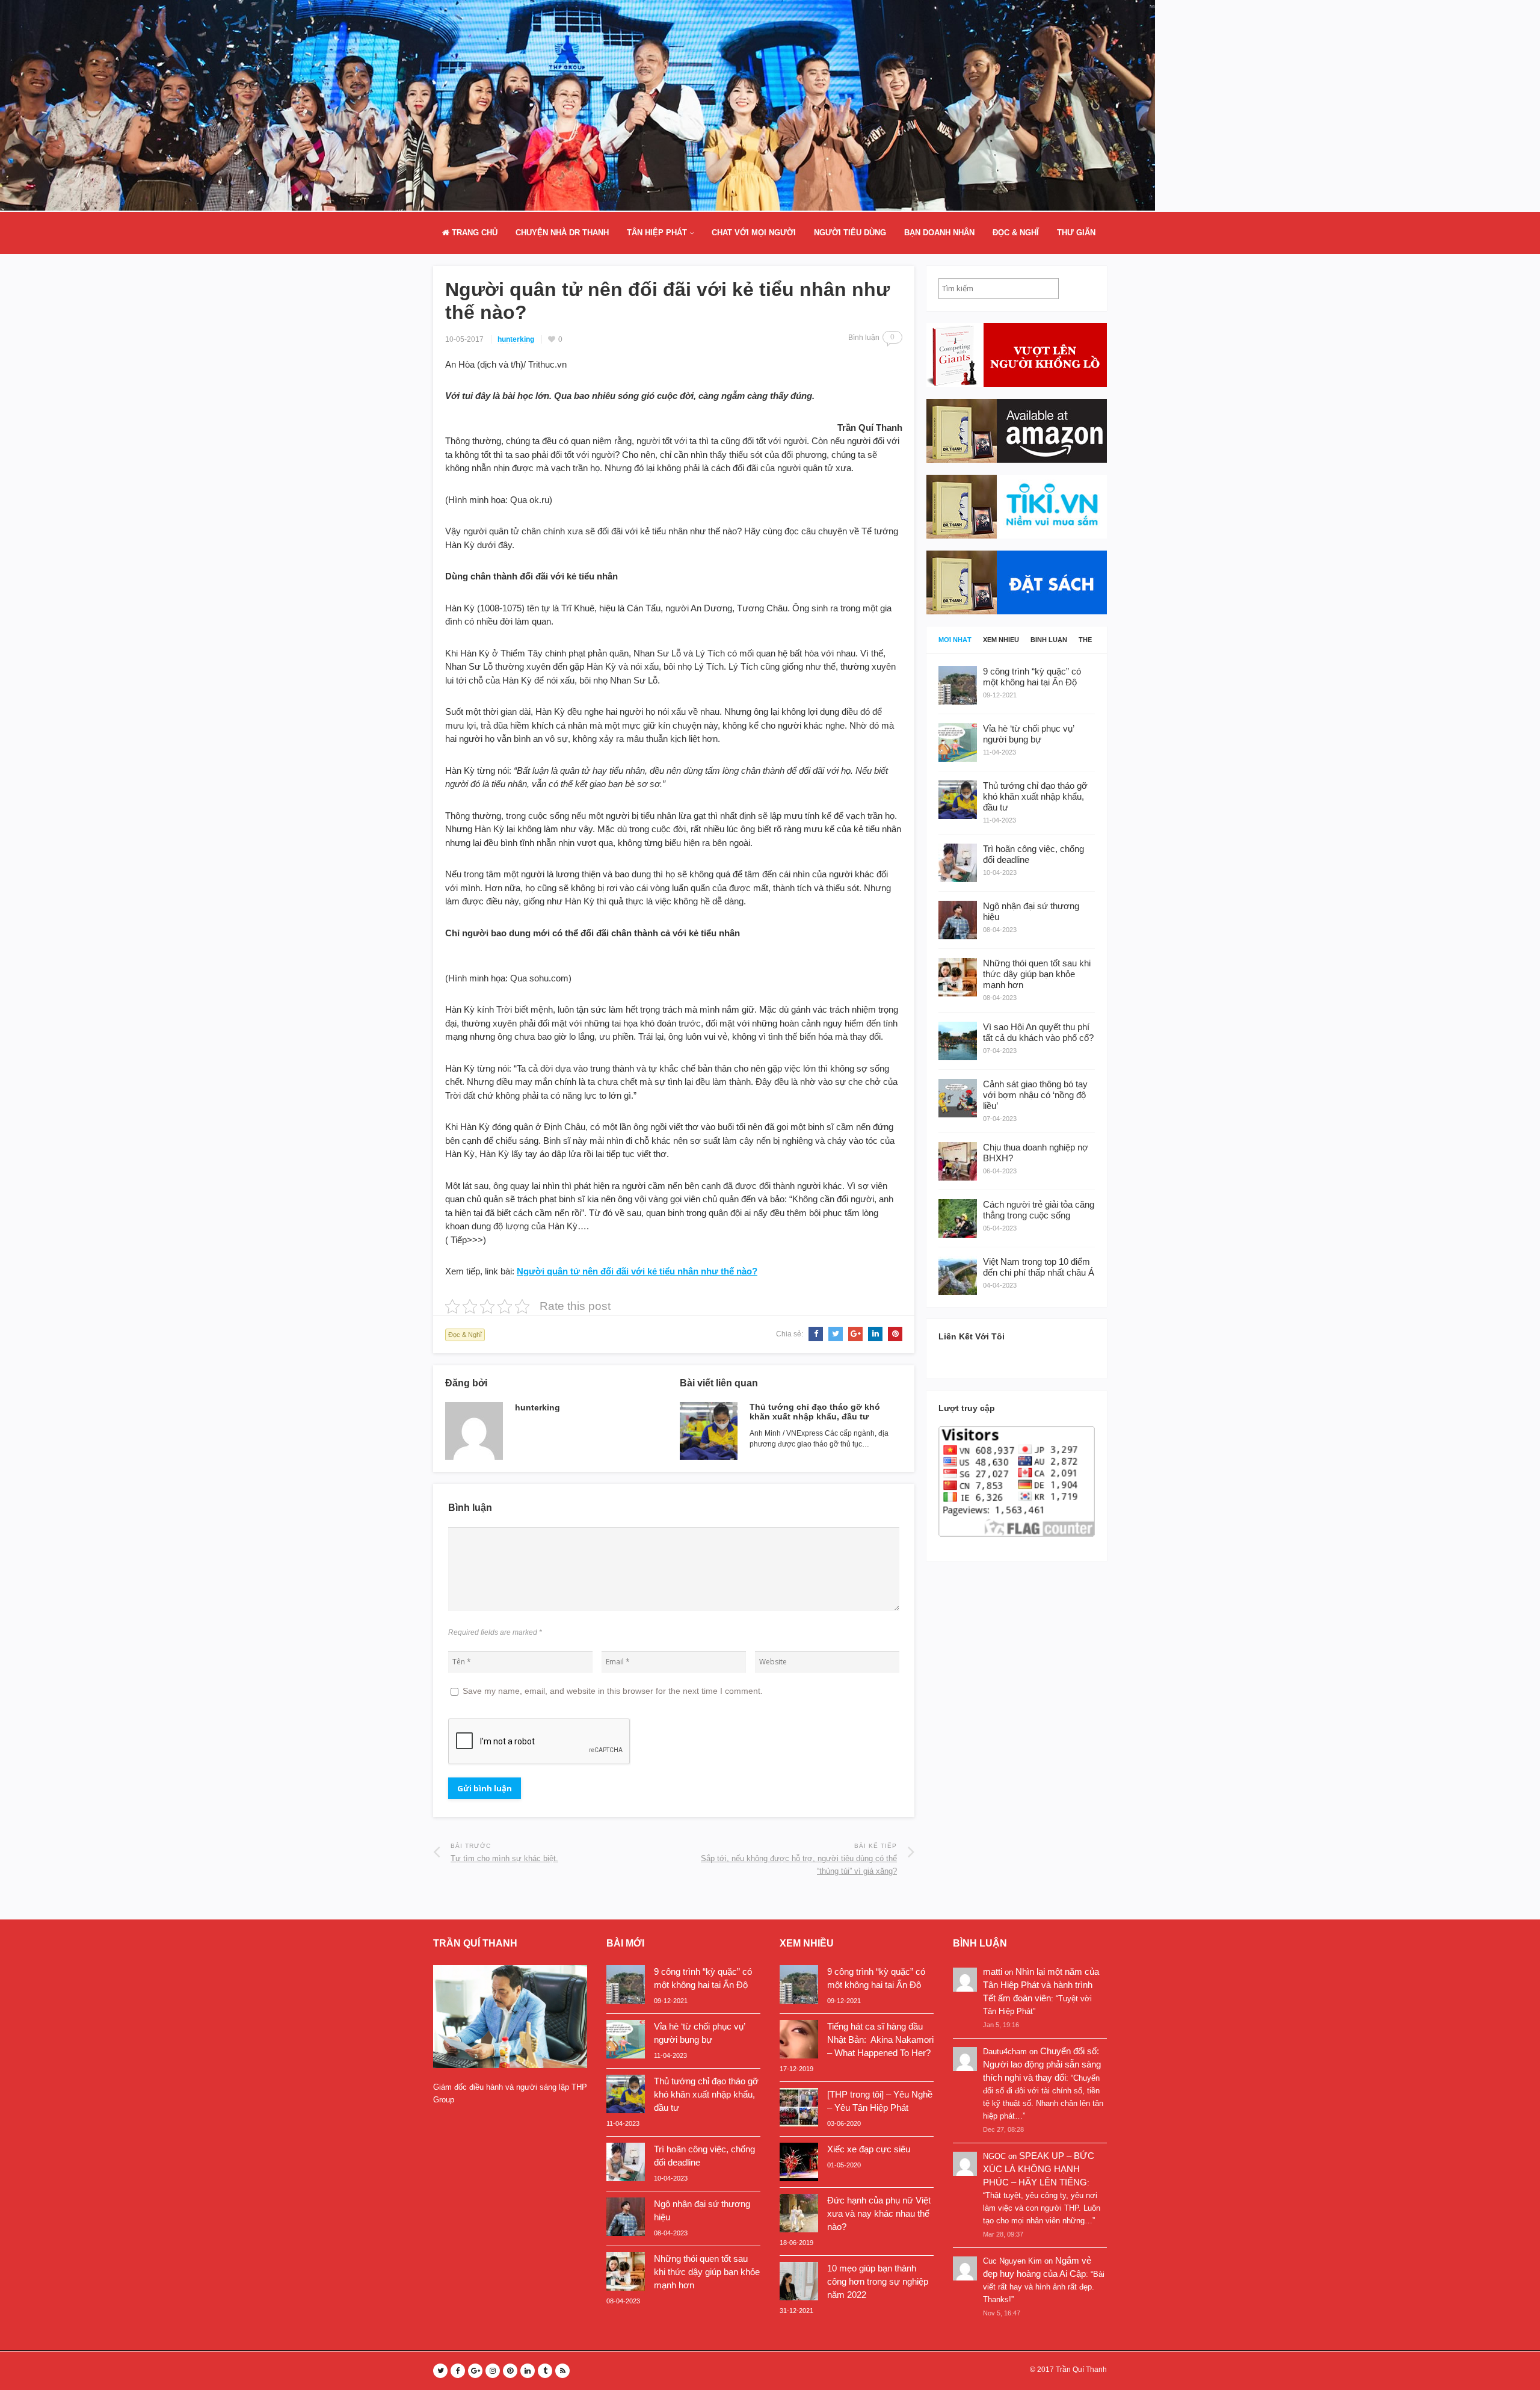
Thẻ (1085, 640)
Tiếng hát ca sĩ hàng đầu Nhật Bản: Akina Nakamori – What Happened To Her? (880, 2040)
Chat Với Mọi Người (754, 233)
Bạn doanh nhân (939, 233)
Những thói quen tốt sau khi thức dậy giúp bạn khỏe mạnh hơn (707, 2272)
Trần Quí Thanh (1081, 2370)
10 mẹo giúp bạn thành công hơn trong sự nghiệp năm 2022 (878, 2281)
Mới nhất (955, 640)
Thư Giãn (1076, 233)
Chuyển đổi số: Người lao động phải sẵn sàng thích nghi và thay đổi (1042, 2064)
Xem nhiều (1001, 640)
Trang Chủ (473, 233)
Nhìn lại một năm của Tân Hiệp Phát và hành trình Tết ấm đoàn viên (1041, 1985)
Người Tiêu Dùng (850, 233)
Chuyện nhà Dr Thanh (562, 233)
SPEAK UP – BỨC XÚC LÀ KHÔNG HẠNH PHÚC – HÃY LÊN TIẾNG (1039, 2169)
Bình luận (1049, 640)
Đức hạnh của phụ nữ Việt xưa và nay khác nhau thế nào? (879, 2213)
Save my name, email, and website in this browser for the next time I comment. (613, 1691)
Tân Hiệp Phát (657, 233)
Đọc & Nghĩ (1016, 233)
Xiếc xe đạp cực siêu (869, 2149)
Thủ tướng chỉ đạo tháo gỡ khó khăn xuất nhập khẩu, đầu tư (815, 1412)
